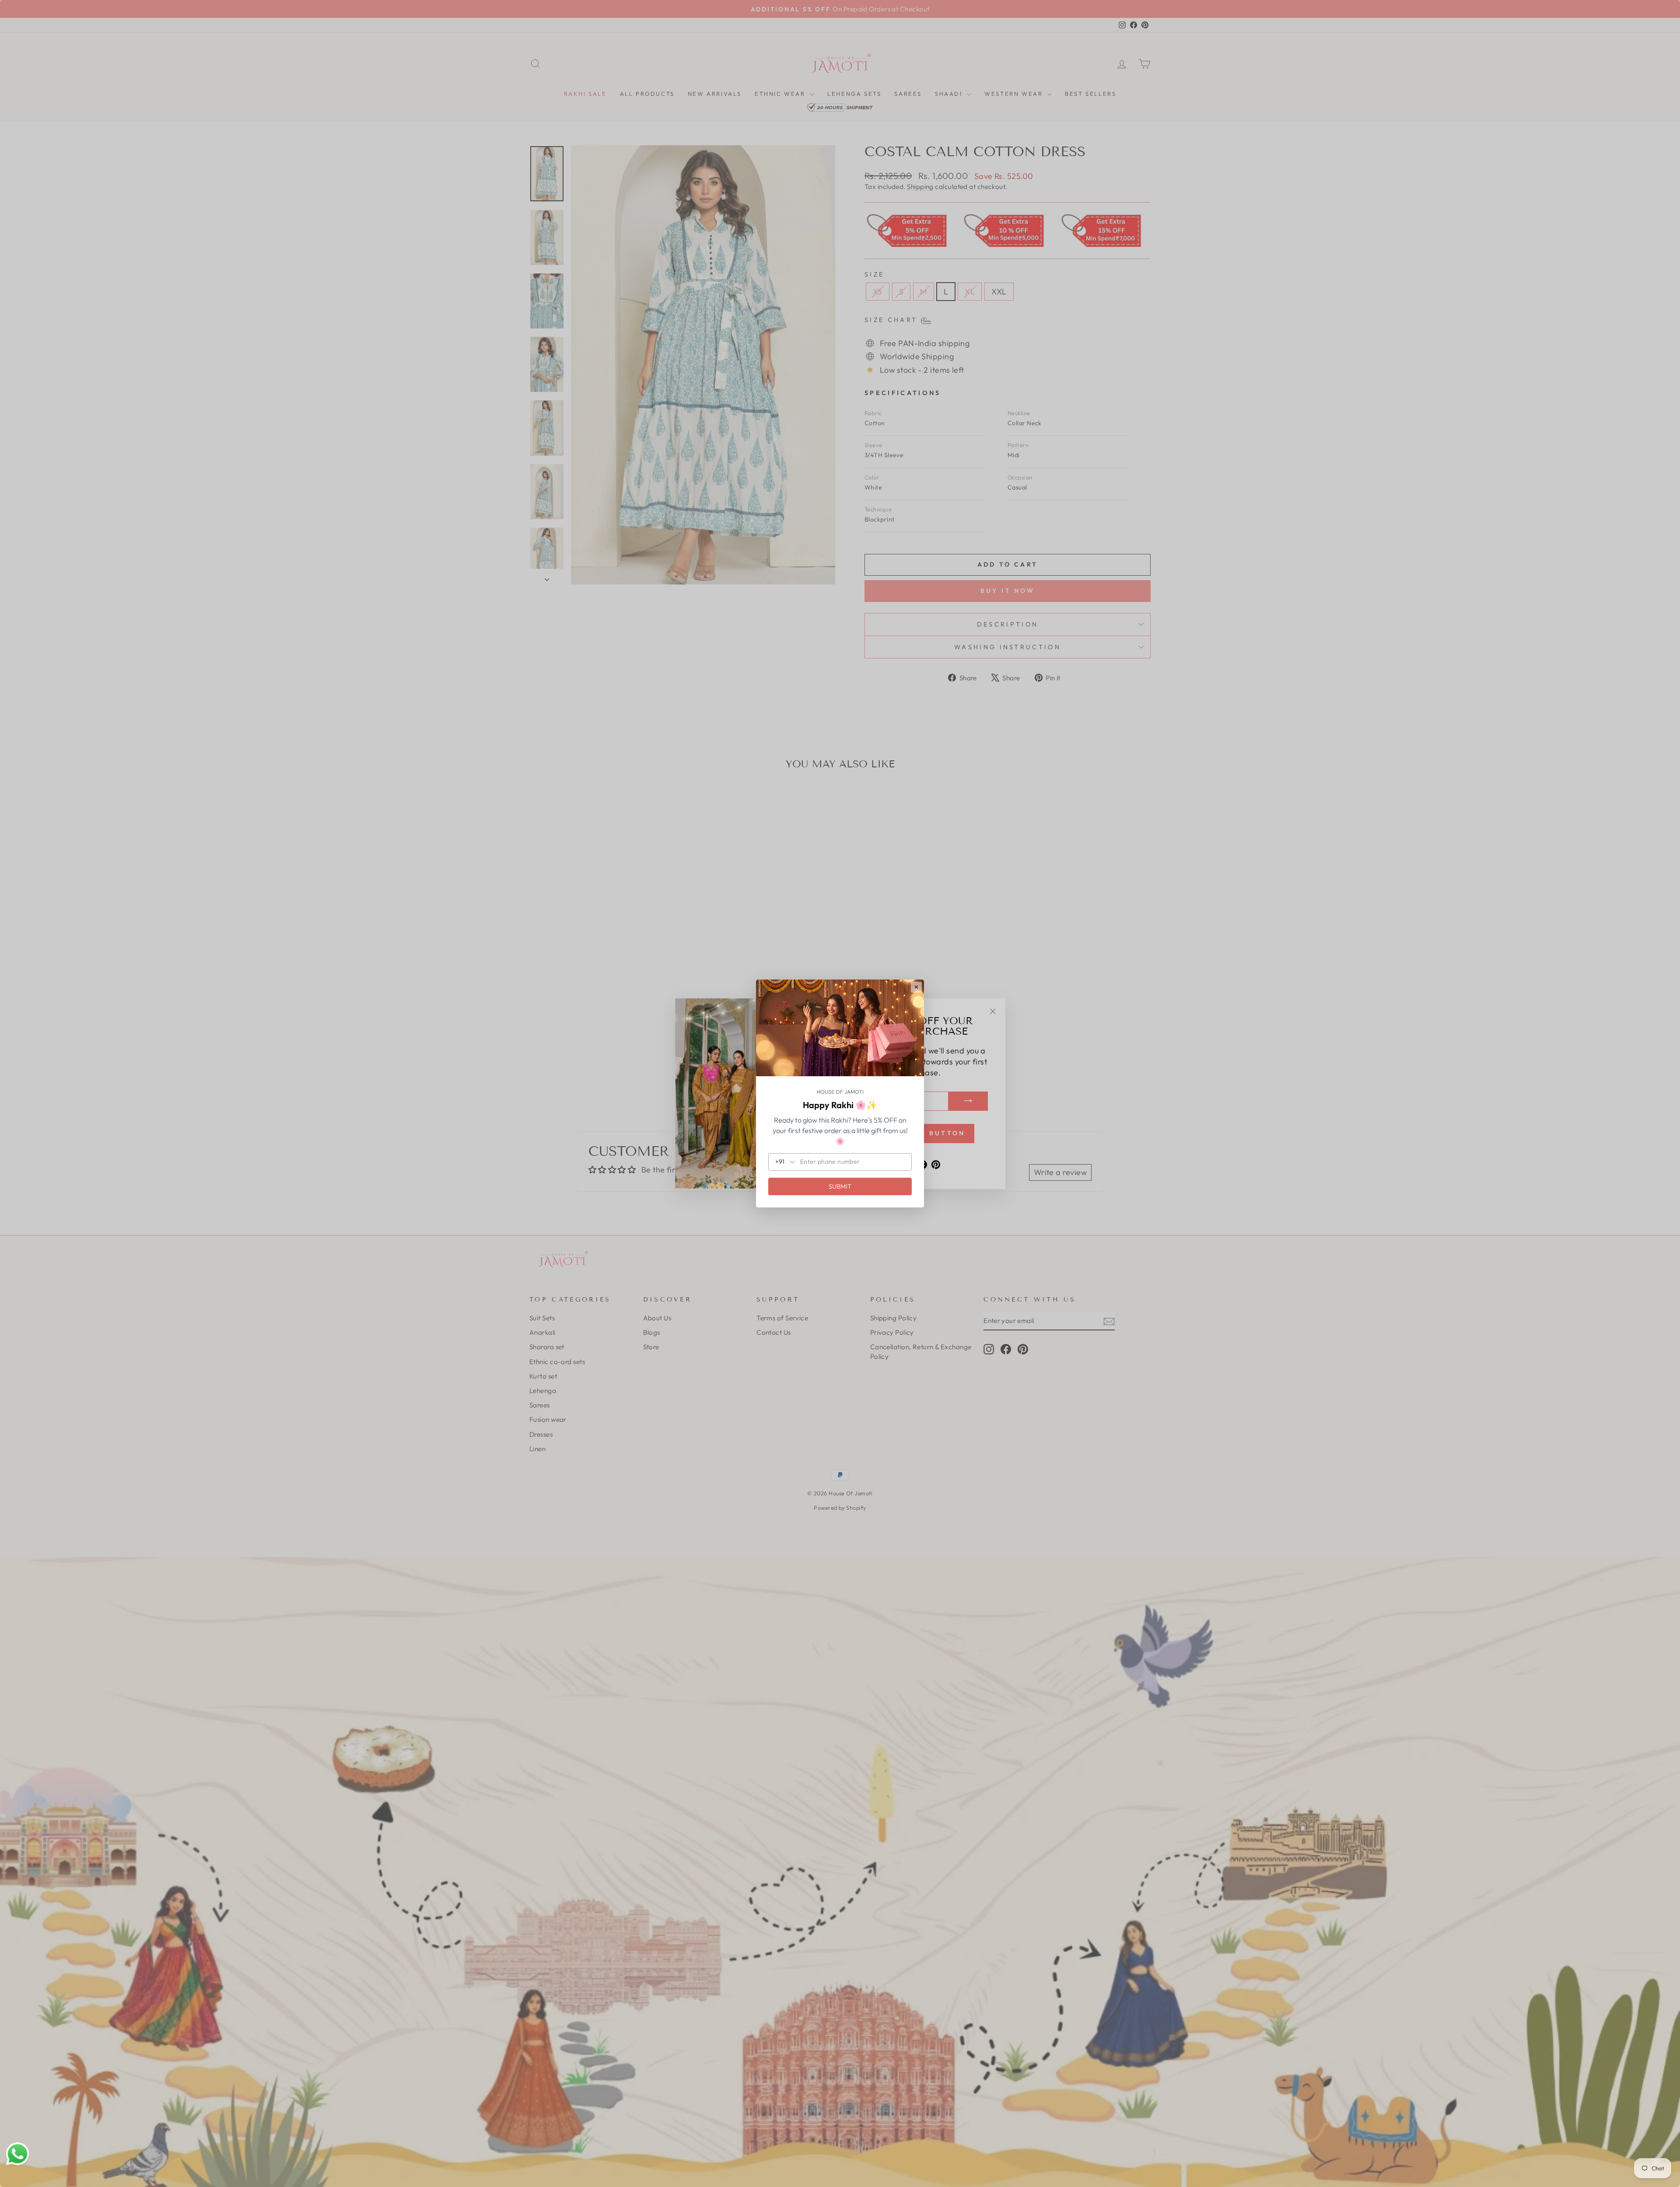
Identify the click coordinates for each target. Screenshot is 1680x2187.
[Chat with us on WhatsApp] (17, 2154)
